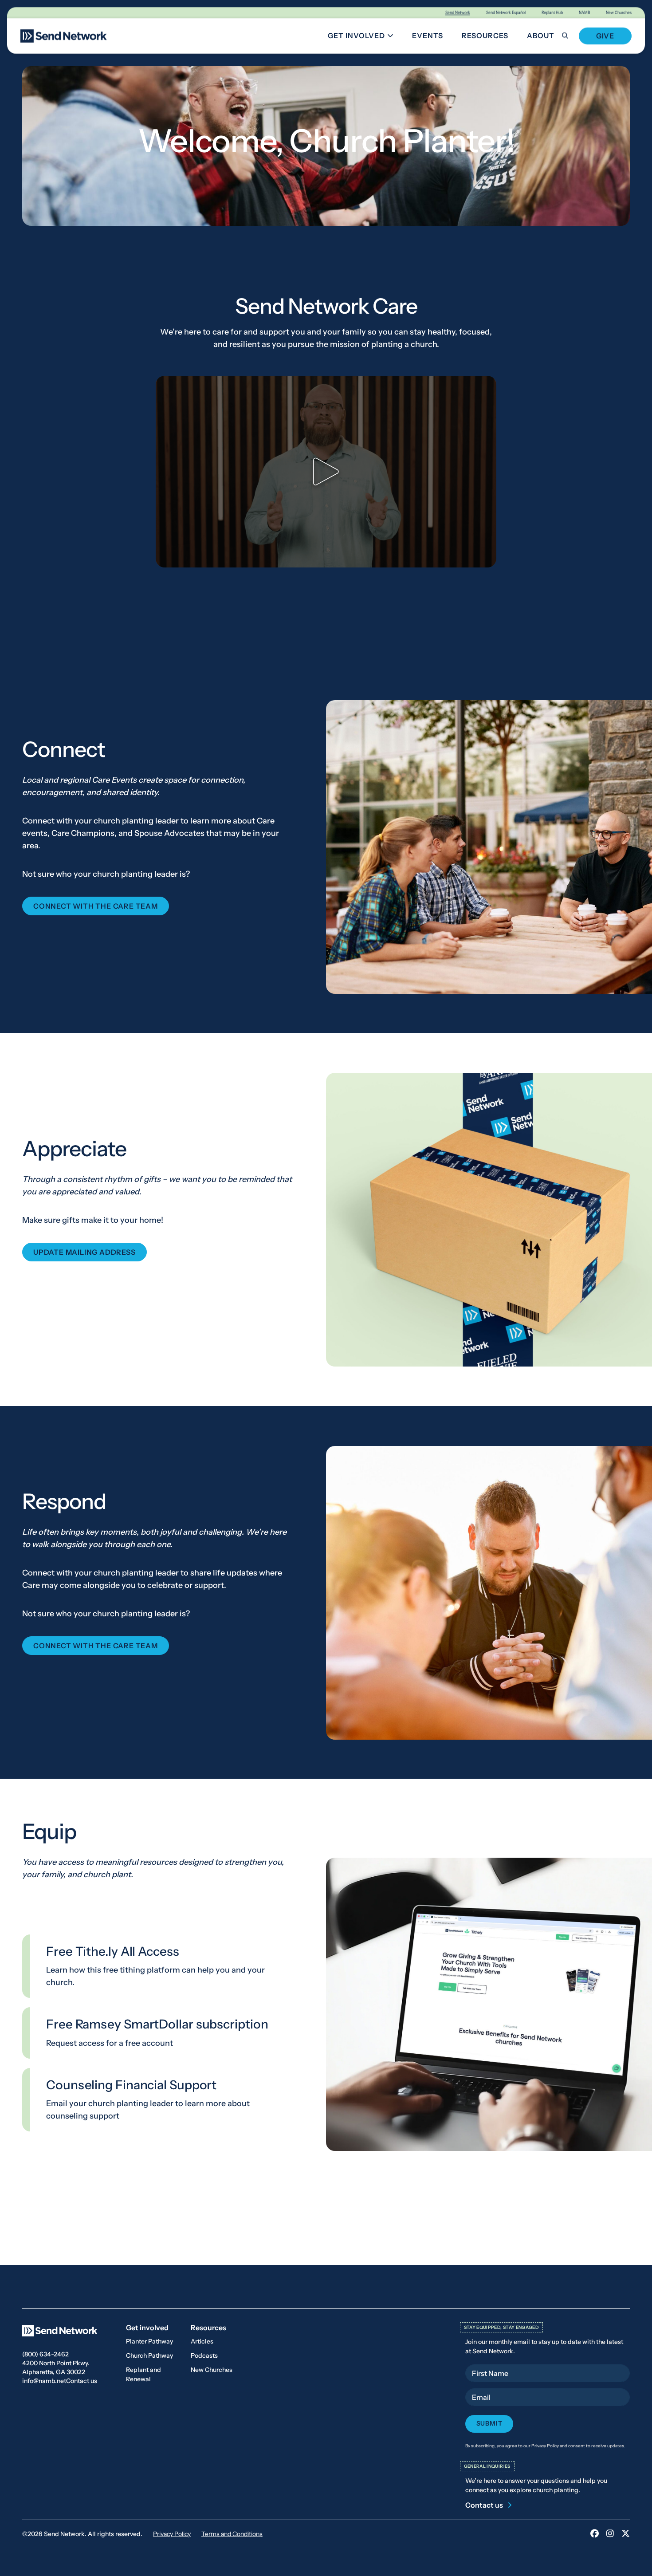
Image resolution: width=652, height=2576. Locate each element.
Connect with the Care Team (96, 906)
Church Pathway (149, 2355)
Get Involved (364, 37)
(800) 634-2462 (45, 2354)
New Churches (619, 13)
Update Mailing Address (84, 1252)
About (541, 35)
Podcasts (204, 2355)
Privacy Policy (172, 2534)
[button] (326, 472)
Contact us (82, 2381)
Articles (202, 2341)
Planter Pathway (149, 2341)
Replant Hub (552, 13)
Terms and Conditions (232, 2534)
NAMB (584, 13)
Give (605, 36)
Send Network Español (506, 13)
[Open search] (570, 36)
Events (428, 35)
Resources (485, 35)
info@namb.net (44, 2381)
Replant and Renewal (143, 2374)
